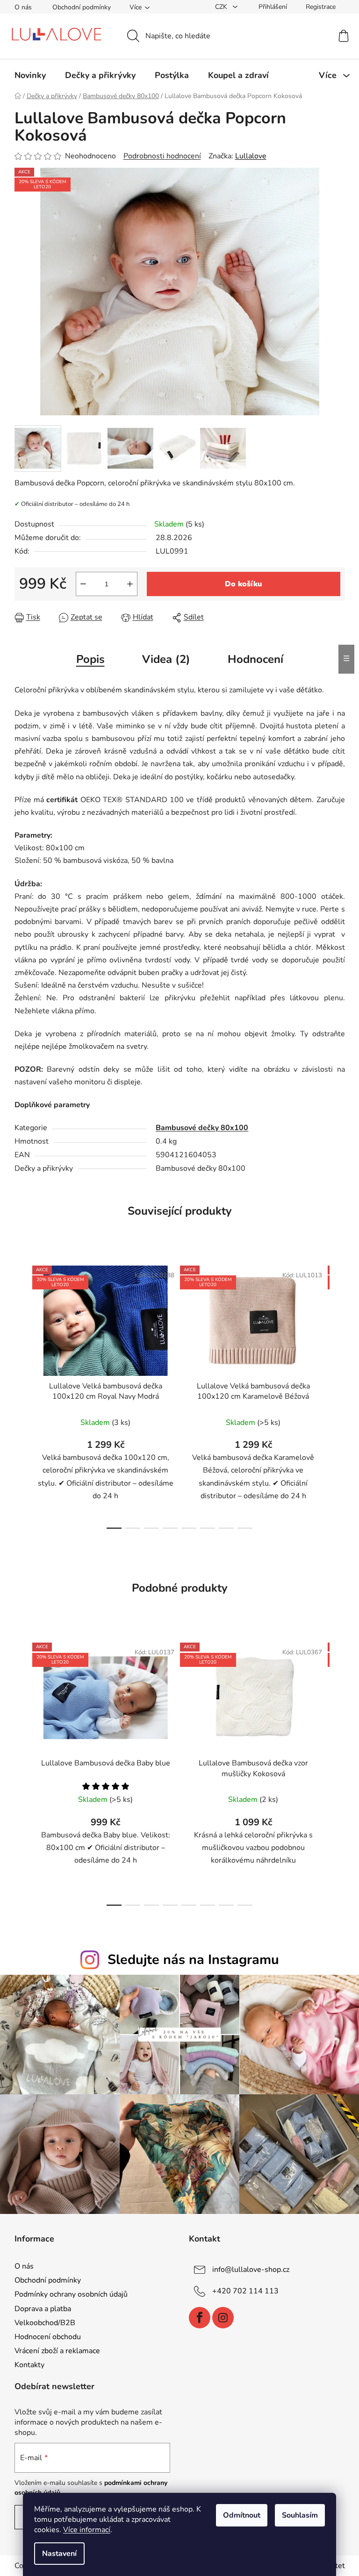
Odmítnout (242, 2515)
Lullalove (251, 156)
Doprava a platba (43, 2309)
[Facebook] (200, 2318)
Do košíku (244, 584)
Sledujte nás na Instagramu (193, 1960)
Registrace (321, 7)
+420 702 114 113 (245, 2291)
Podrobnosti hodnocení (162, 156)
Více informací (87, 2530)
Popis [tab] (90, 659)
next (337, 1395)
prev (22, 1395)
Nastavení (59, 2554)
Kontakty (29, 2365)
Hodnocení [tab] (255, 659)
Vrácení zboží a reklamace (57, 2351)
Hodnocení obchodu (48, 2337)
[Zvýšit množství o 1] (130, 584)
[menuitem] (30, 75)
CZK (222, 7)
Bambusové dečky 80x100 (202, 1128)
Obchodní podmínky (82, 7)
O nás (23, 7)
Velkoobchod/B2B (45, 2323)
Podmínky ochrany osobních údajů (71, 2294)
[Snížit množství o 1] (83, 584)
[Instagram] (223, 2318)
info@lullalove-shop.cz (251, 2270)
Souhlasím (300, 2515)
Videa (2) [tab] (166, 659)
